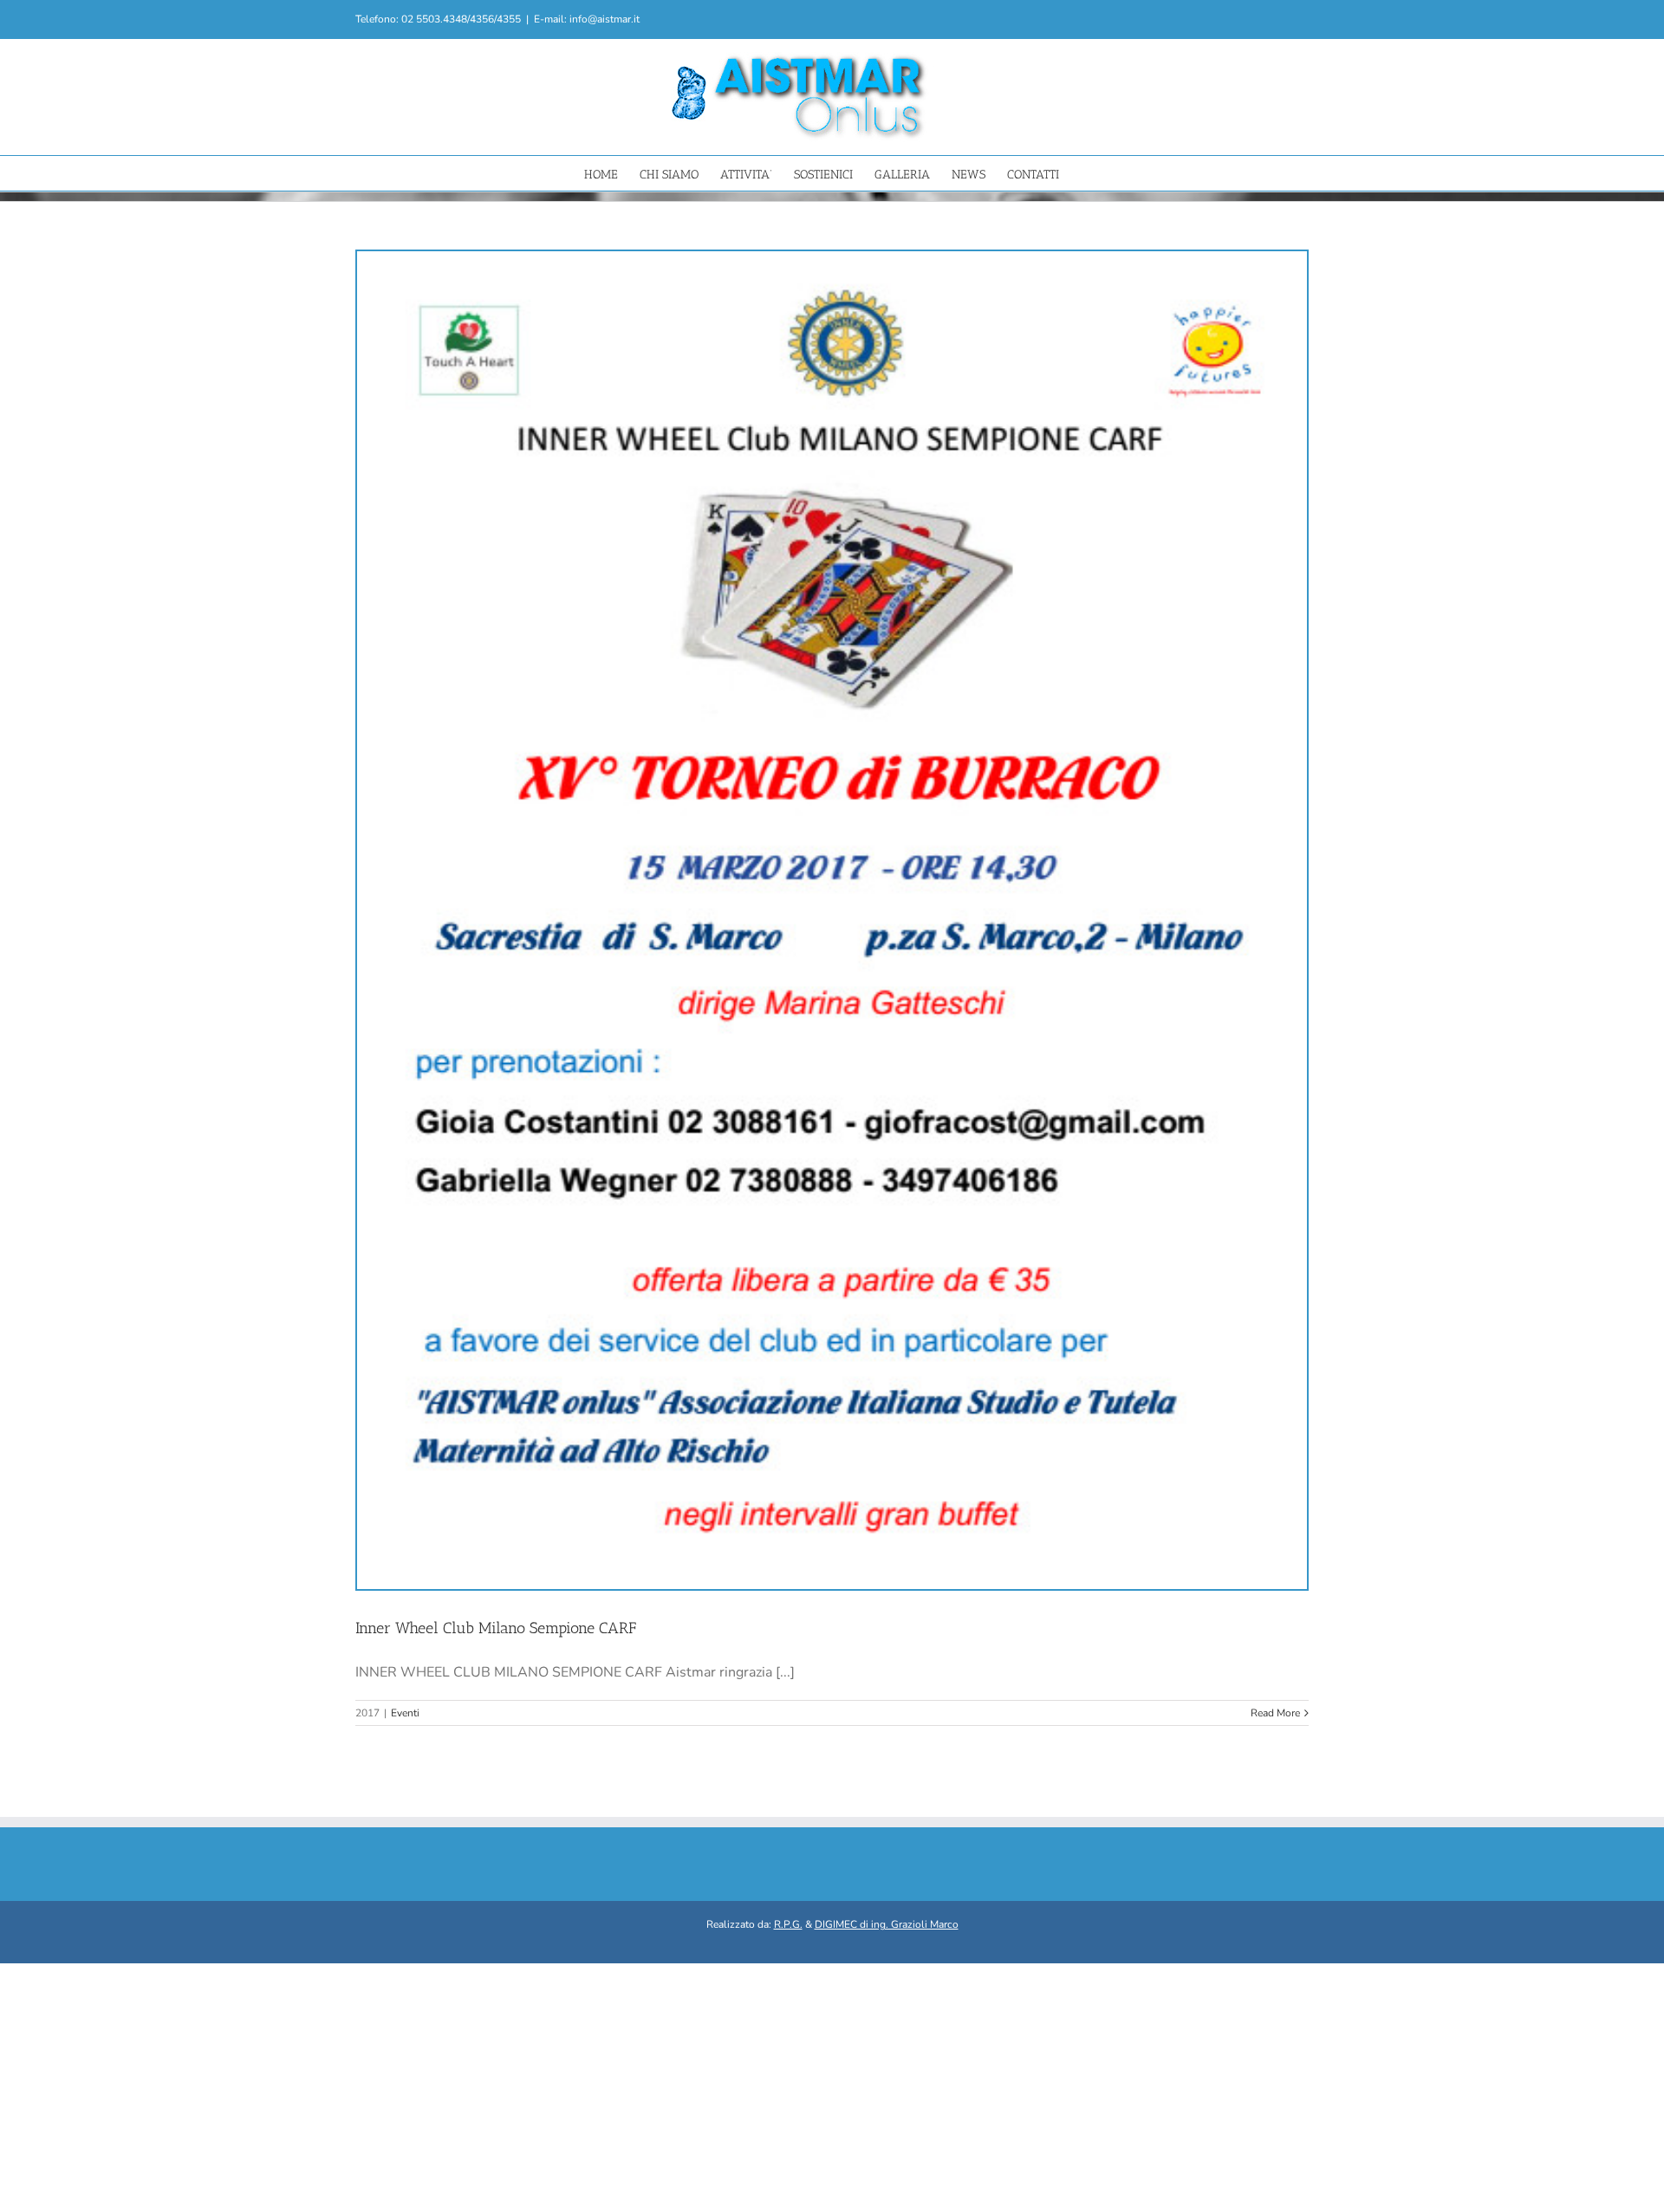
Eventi (405, 1713)
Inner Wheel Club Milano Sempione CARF (496, 1628)
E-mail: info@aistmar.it (587, 19)
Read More (1275, 1713)
